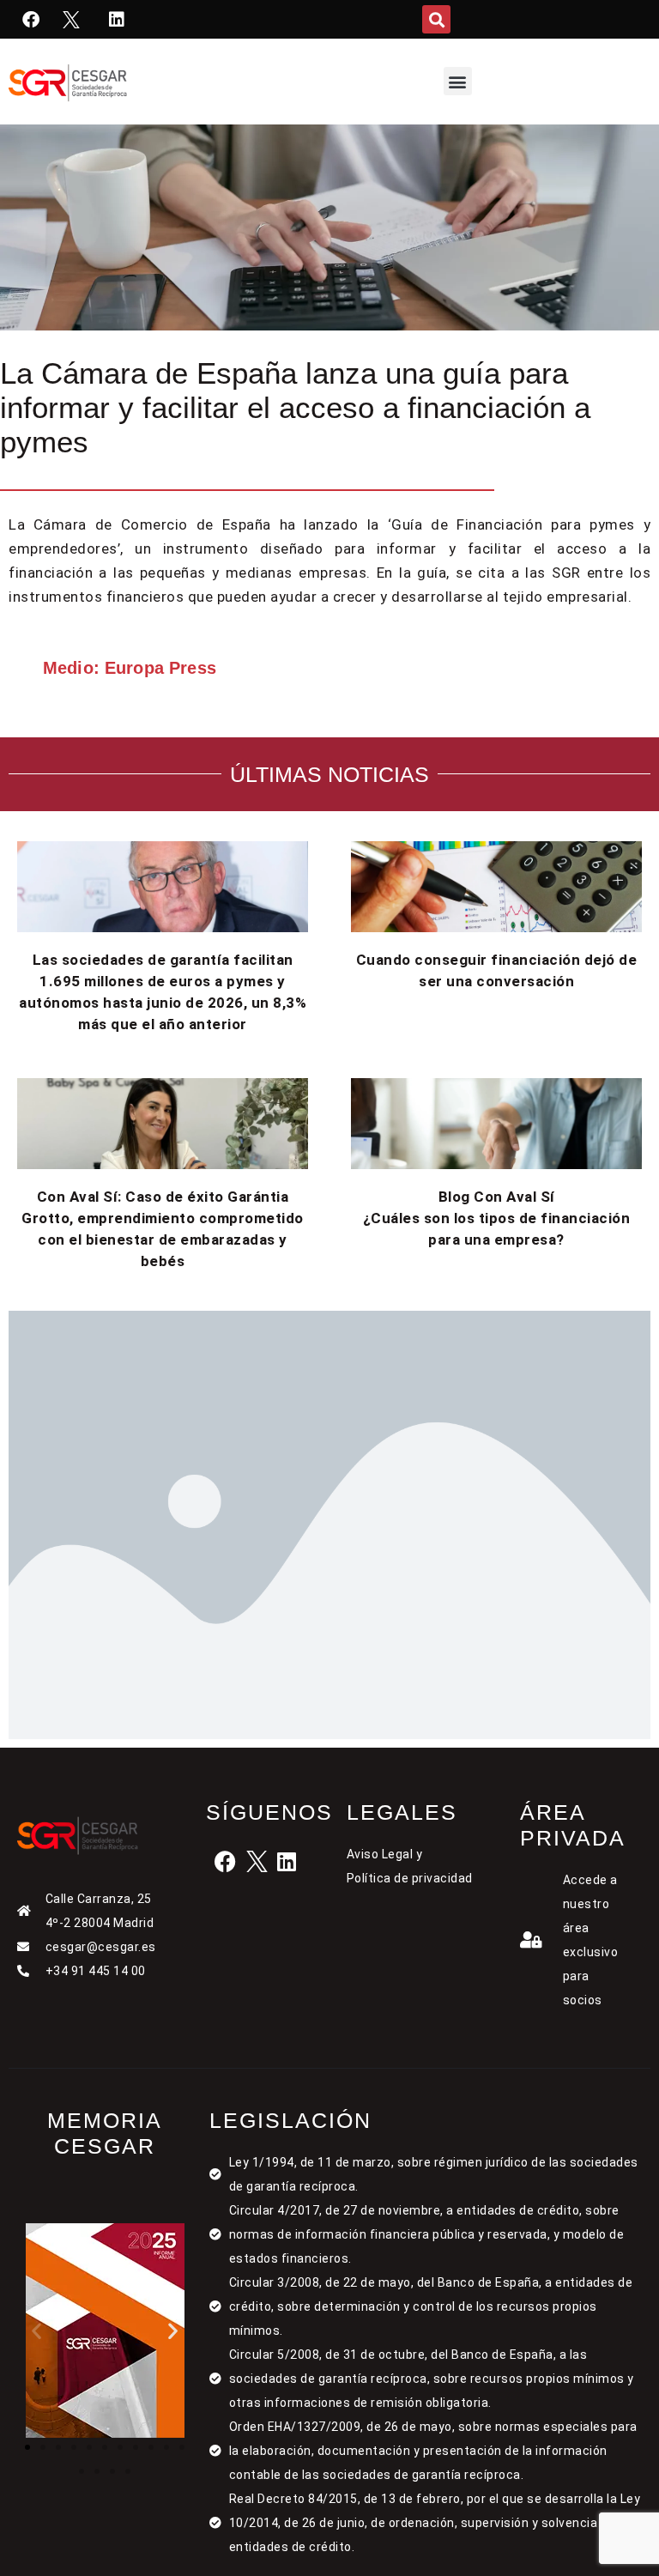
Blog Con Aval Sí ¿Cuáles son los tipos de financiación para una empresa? (497, 1218)
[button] (436, 19)
